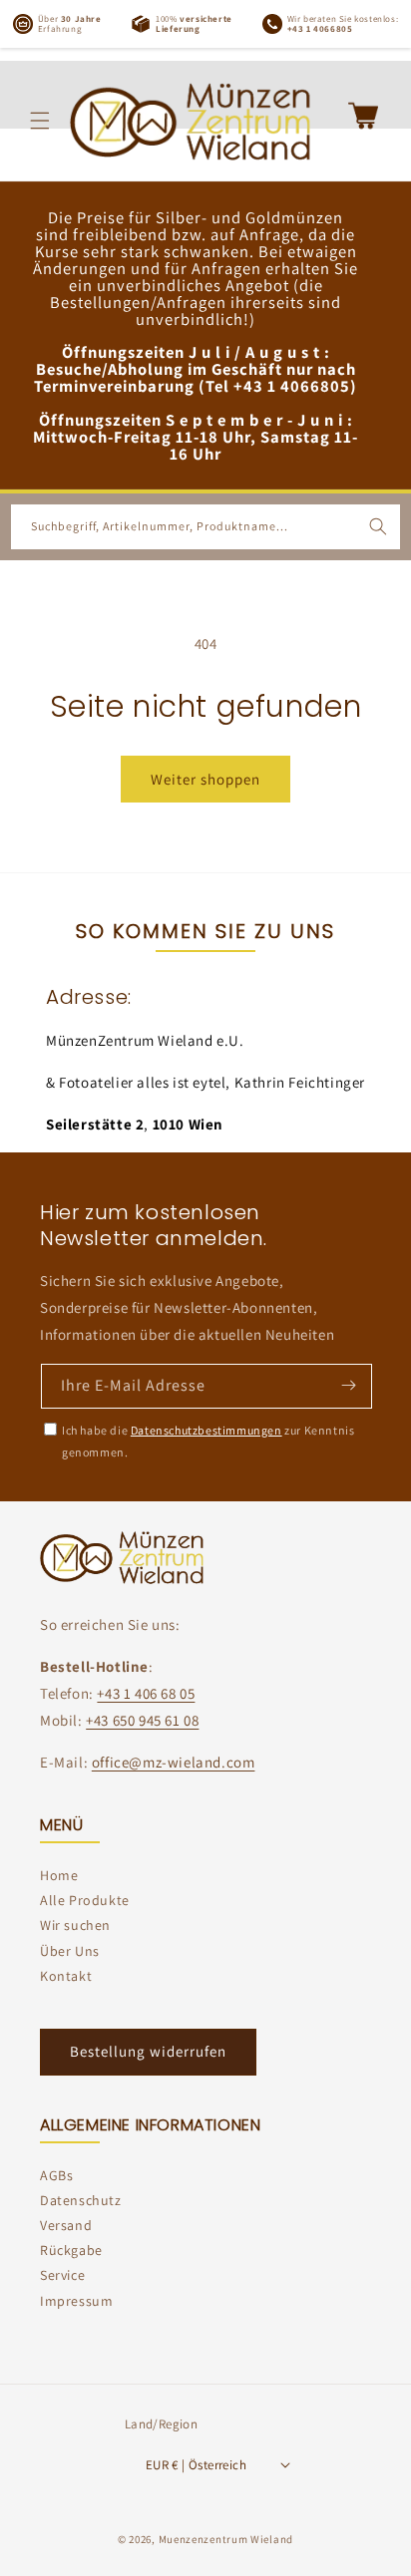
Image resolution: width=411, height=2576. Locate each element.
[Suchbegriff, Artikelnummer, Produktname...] (378, 526)
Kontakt (66, 1976)
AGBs (56, 2175)
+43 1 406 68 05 (146, 1693)
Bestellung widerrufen (148, 2051)
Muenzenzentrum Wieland (226, 2539)
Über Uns (70, 1951)
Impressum (76, 2301)
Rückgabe (71, 2250)
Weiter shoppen (205, 779)
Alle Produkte (85, 1900)
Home (59, 1875)
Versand (66, 2225)
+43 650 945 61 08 (142, 1720)
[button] (40, 121)
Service (62, 2275)
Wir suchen (75, 1925)
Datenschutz (81, 2200)
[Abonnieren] (348, 1385)
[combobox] (205, 527)
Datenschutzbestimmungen (206, 1430)
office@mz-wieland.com (174, 1762)
